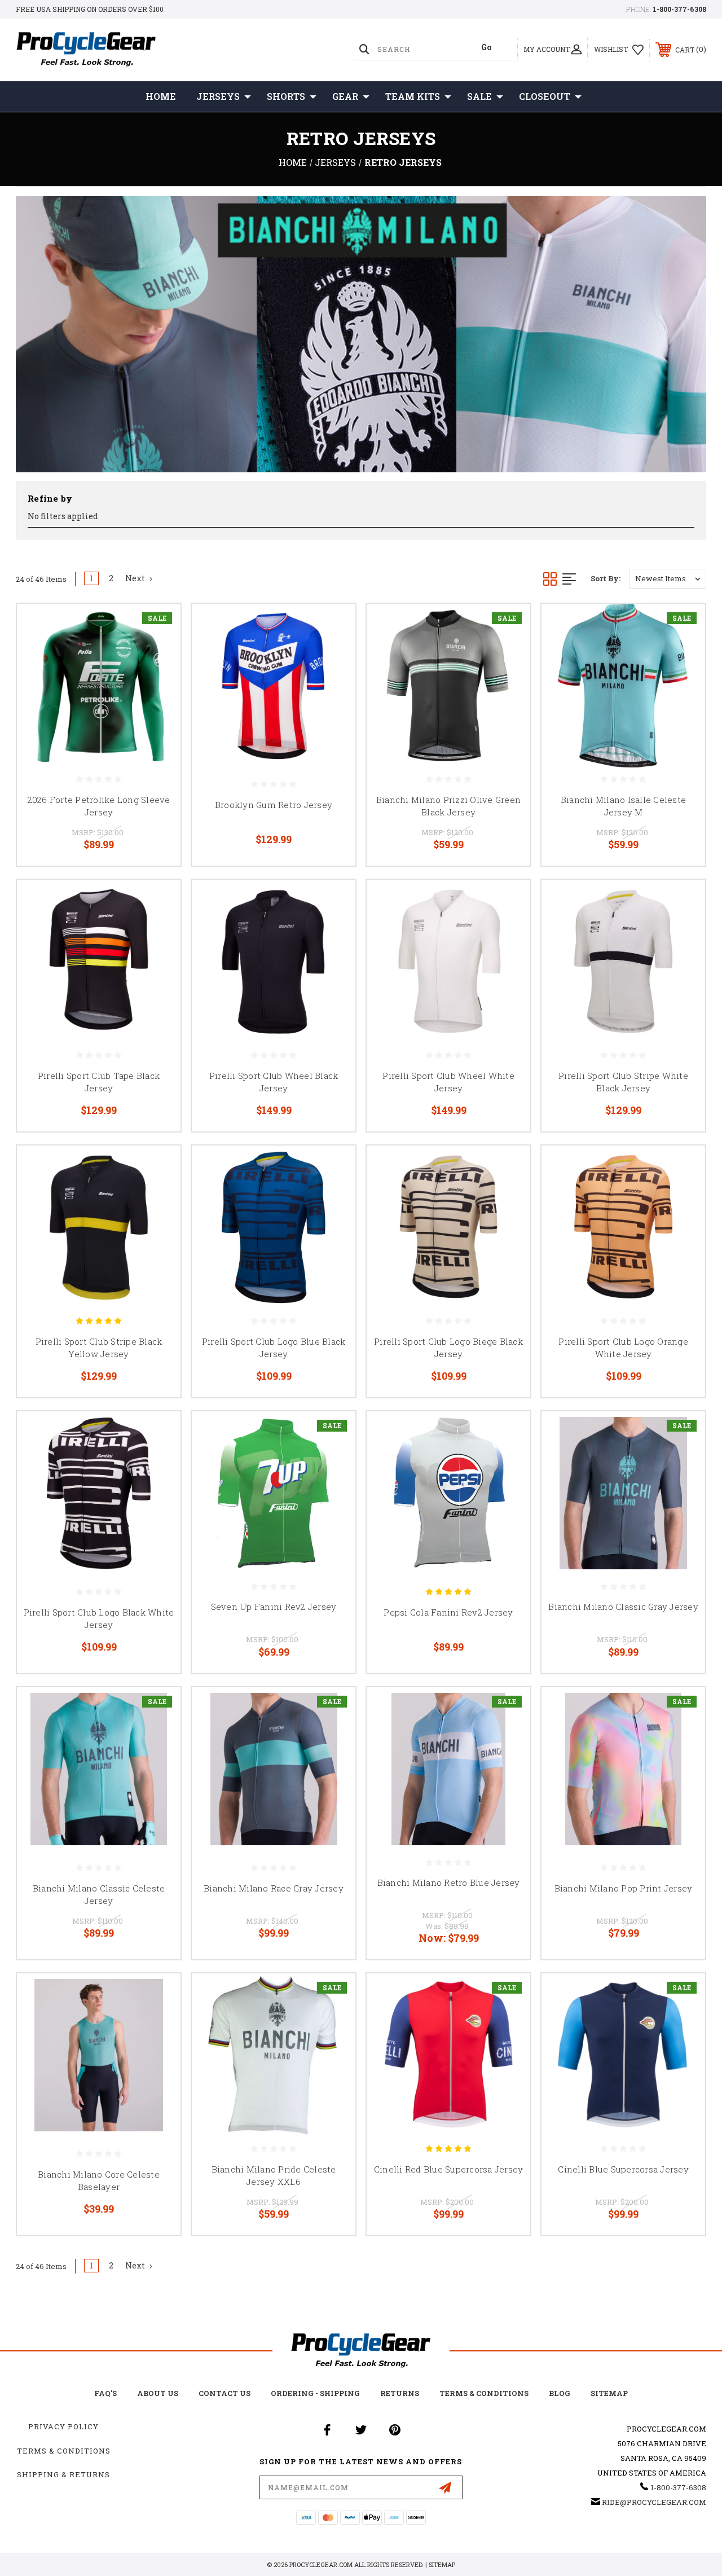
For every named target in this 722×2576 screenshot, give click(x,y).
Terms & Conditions (484, 2393)
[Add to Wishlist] (158, 653)
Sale (479, 96)
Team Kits (413, 96)
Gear (345, 96)
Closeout (545, 96)
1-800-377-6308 (679, 9)
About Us (158, 2393)
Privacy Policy (63, 2426)
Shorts (286, 96)
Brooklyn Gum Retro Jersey (274, 805)
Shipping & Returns (63, 2474)
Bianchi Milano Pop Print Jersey (624, 1888)
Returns (400, 2393)
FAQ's (105, 2393)
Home (161, 96)
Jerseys (218, 96)
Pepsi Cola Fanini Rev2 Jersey (448, 1612)
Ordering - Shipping (315, 2393)
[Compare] (158, 680)
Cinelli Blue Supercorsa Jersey (623, 2169)
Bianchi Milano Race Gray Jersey (274, 1888)
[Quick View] (158, 626)
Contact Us (224, 2393)
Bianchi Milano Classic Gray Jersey (623, 1607)
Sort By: (606, 578)
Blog (560, 2393)
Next (136, 578)
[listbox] (668, 579)
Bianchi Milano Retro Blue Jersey (449, 1882)
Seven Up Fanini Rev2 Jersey (274, 1607)
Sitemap (609, 2393)
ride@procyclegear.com (654, 2502)
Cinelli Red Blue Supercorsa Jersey (449, 2169)
